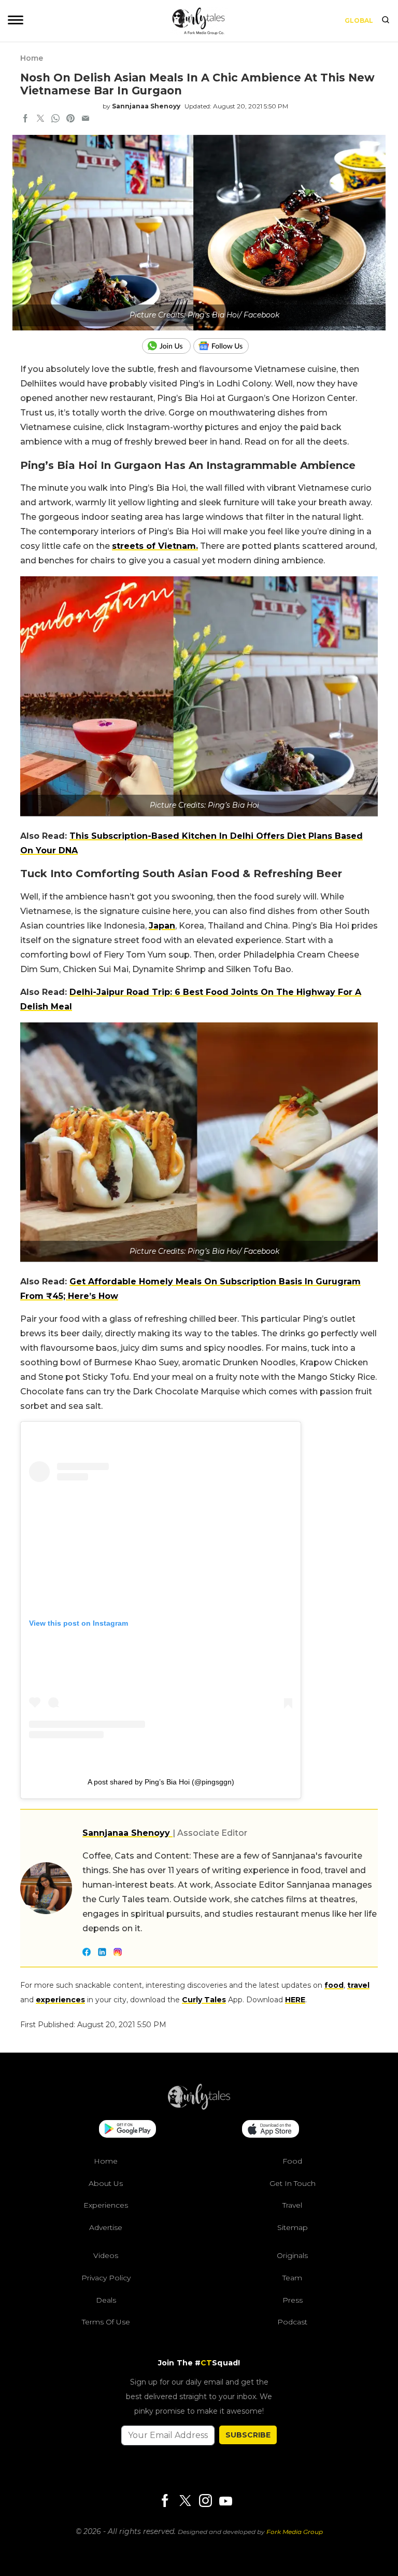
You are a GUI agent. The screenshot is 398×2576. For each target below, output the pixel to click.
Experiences (106, 2205)
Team (292, 2278)
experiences (60, 2000)
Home (32, 58)
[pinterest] (70, 119)
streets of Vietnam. (155, 546)
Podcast (292, 2322)
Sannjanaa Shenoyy (146, 106)
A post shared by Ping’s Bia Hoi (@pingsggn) (161, 1782)
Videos (106, 2255)
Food (292, 2161)
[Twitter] (185, 2502)
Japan (162, 926)
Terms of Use (106, 2322)
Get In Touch (293, 2183)
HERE (295, 2000)
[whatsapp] (55, 119)
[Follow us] (225, 346)
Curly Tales (204, 2000)
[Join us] (168, 346)
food (334, 1985)
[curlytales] (199, 2107)
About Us (106, 2183)
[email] (86, 119)
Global (359, 20)
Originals (292, 2255)
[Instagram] (205, 2502)
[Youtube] (225, 2501)
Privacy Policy (106, 2278)
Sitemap (293, 2227)
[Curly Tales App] (127, 2130)
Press (293, 2300)
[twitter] (40, 119)
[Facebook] (165, 2502)
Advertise (106, 2227)
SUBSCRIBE (248, 2435)
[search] (386, 21)
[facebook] (25, 119)
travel (358, 1985)
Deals (106, 2300)
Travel (292, 2205)
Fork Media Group (295, 2532)
